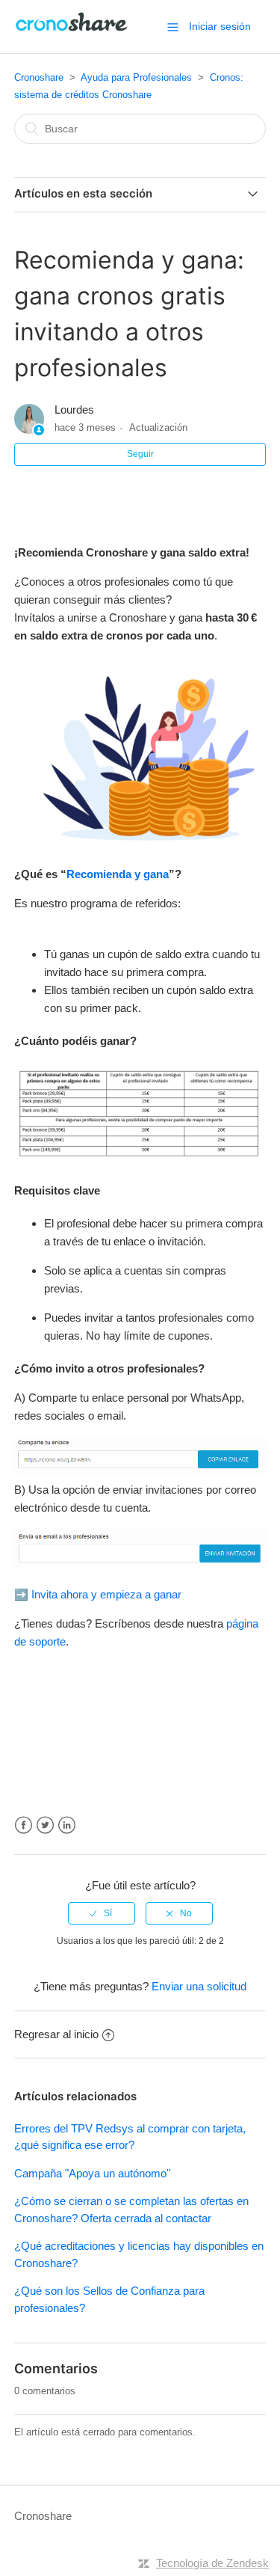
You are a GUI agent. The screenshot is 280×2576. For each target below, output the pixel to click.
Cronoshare (39, 77)
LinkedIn (67, 1825)
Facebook (24, 1825)
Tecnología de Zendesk (212, 2563)
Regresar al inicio (56, 2034)
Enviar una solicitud (199, 1986)
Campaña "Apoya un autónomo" (92, 2173)
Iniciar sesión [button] (220, 26)
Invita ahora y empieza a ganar (106, 1594)
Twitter (45, 1825)
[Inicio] (72, 34)
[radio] (102, 1913)
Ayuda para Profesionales (136, 77)
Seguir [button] (140, 454)
